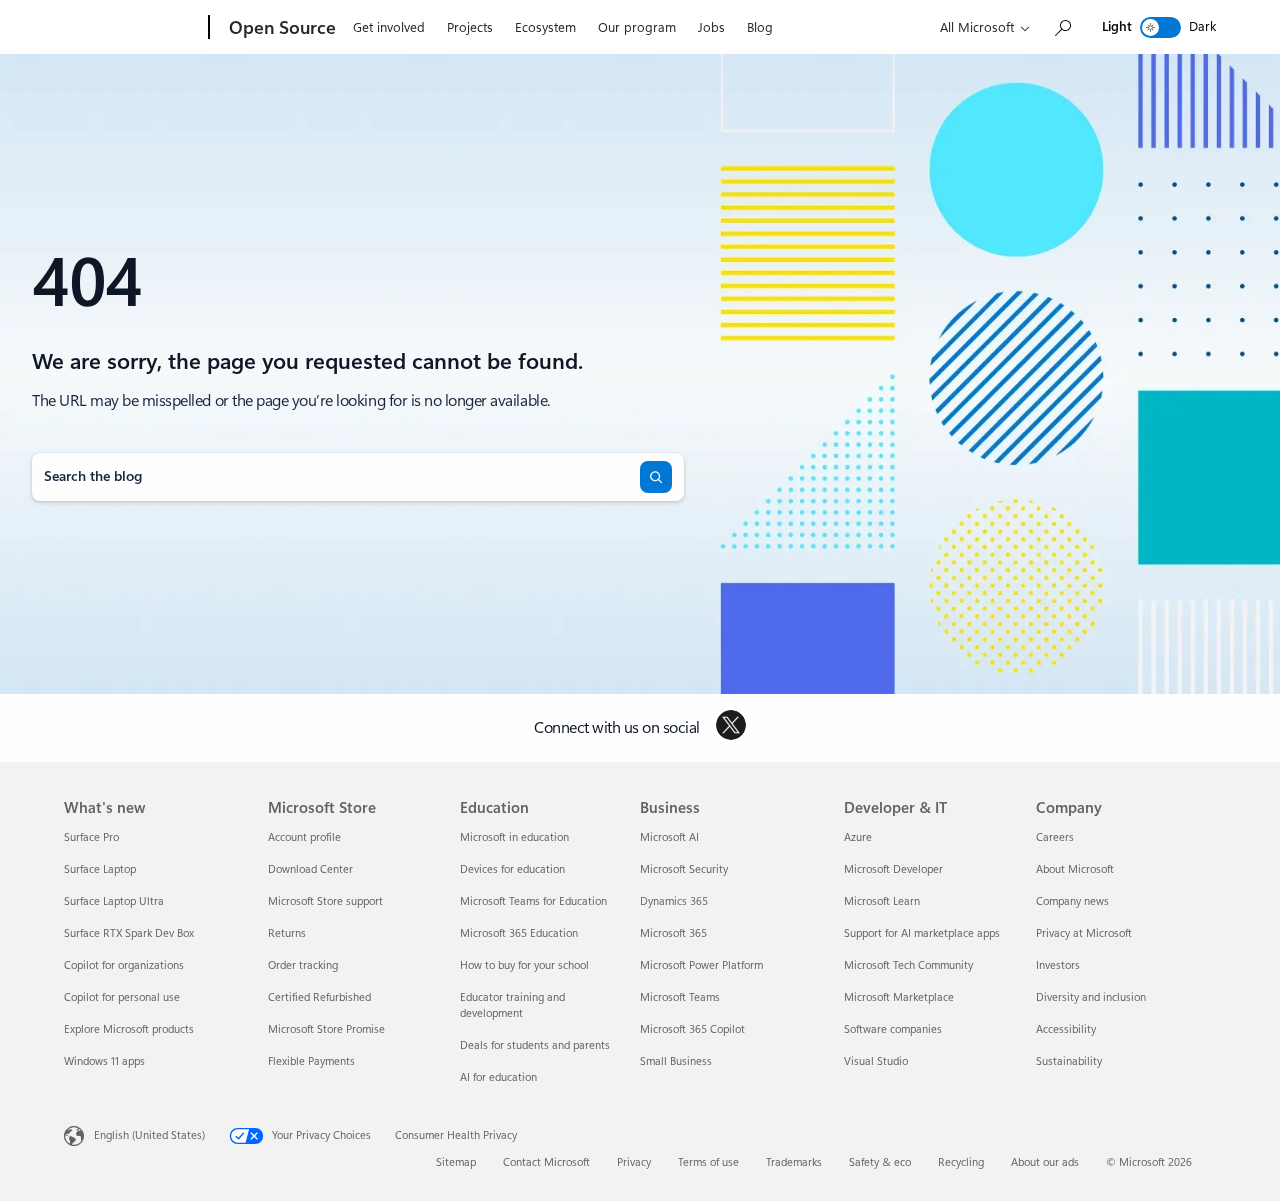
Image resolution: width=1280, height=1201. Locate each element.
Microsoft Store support (325, 901)
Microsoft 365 (673, 933)
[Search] (656, 477)
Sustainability (1069, 1061)
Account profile (304, 837)
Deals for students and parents (535, 1045)
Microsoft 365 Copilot (692, 1029)
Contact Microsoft (546, 1162)
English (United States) (149, 1135)
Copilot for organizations (124, 965)
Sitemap (456, 1162)
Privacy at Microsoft (1084, 933)
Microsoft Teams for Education (533, 901)
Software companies (893, 1029)
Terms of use (708, 1162)
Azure (858, 837)
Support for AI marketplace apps (922, 933)
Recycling (961, 1162)
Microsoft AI (669, 837)
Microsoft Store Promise (326, 1029)
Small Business (676, 1061)
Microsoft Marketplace (899, 997)
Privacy (634, 1162)
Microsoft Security (684, 869)
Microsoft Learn (882, 901)
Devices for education (512, 869)
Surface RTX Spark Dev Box (129, 933)
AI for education (498, 1077)
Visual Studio (876, 1061)
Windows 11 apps (104, 1061)
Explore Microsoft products (129, 1029)
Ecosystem (545, 27)
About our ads (1045, 1162)
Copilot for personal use (122, 997)
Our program (637, 27)
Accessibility (1066, 1029)
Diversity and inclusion (1091, 997)
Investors (1058, 965)
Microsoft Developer (893, 869)
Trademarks (794, 1162)
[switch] (1160, 27)
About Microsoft (1075, 869)
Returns (287, 933)
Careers (1055, 837)
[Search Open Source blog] (1062, 27)
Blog (760, 27)
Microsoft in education (514, 837)
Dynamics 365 (674, 901)
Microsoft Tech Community (908, 965)
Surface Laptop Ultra (114, 901)
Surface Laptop (100, 869)
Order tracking (303, 965)
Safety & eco (880, 1162)
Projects (470, 27)
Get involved (389, 27)
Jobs (711, 27)
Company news (1072, 901)
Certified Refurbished (319, 997)
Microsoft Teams (680, 997)
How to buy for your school (524, 965)
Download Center (310, 869)
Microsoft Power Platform (701, 965)
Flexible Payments (311, 1061)
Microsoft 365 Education (519, 933)
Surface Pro (91, 837)
